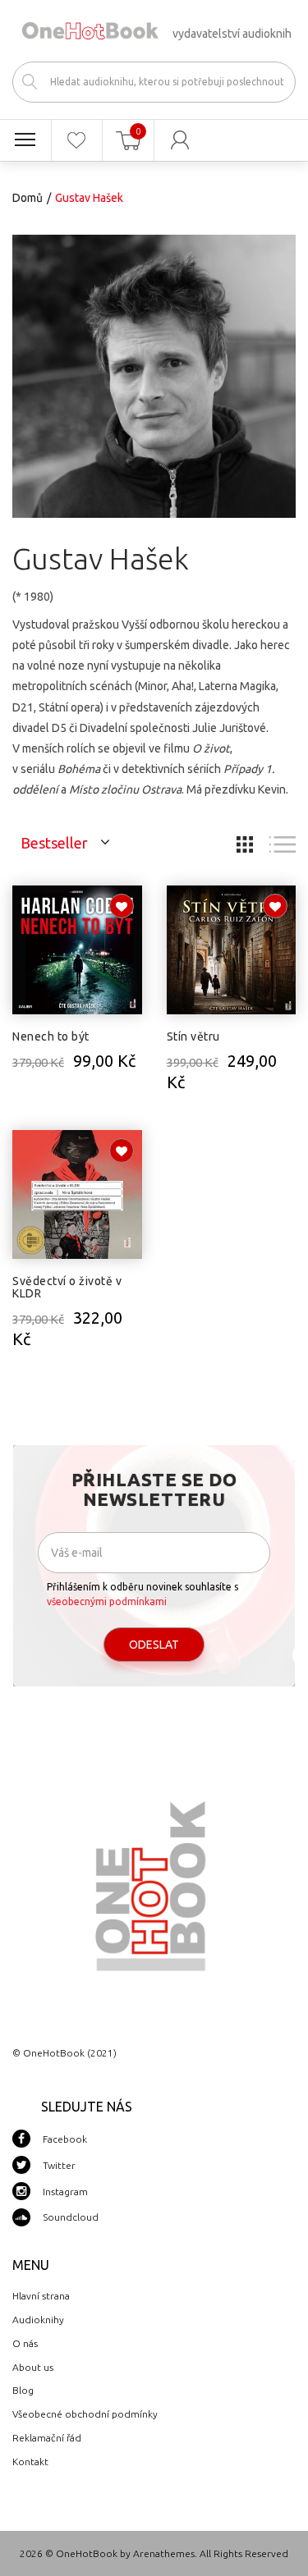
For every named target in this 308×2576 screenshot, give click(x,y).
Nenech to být (51, 1036)
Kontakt (30, 2462)
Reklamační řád (47, 2438)
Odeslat (154, 1645)
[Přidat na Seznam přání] (122, 906)
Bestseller (54, 843)
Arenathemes (164, 2553)
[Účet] (180, 140)
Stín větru (193, 1036)
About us (33, 2367)
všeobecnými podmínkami (107, 1601)
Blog (23, 2390)
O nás (25, 2343)
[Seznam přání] (77, 140)
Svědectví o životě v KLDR (67, 1287)
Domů (28, 198)
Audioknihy (38, 2320)
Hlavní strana (41, 2296)
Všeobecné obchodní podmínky (85, 2414)
